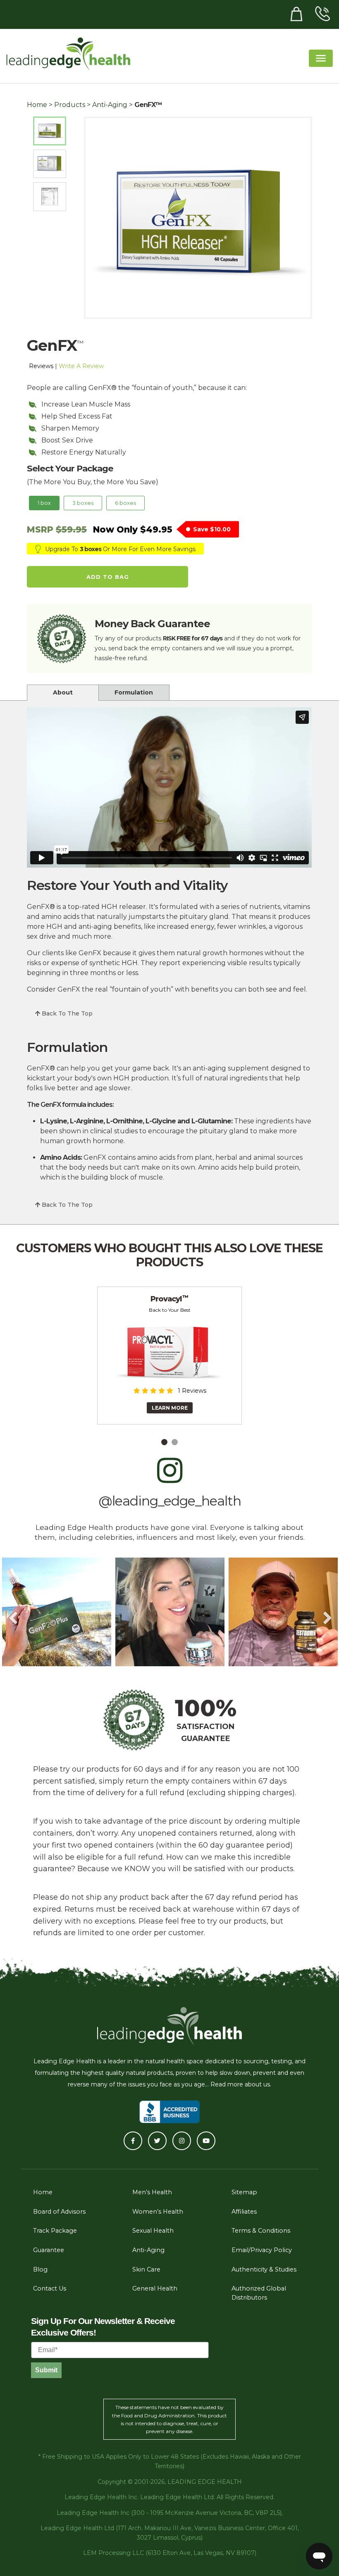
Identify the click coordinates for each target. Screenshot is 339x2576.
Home (37, 105)
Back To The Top (66, 1013)
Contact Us (50, 2288)
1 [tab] (164, 1442)
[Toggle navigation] (321, 58)
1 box (44, 503)
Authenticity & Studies (264, 2269)
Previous (12, 1612)
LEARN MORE (170, 1408)
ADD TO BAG (108, 577)
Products (70, 105)
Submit (46, 2370)
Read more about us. (241, 2084)
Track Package (55, 2231)
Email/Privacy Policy (262, 2250)
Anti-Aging (110, 105)
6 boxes (125, 503)
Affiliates (244, 2212)
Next (327, 1612)
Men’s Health (152, 2192)
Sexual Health (153, 2231)
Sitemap (244, 2192)
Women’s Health (158, 2212)
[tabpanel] (169, 1356)
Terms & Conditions (261, 2231)
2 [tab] (175, 1442)
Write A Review (81, 366)
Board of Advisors (59, 2212)
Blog (40, 2269)
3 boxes (83, 503)
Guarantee (49, 2250)
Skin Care (146, 2269)
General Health (155, 2288)
